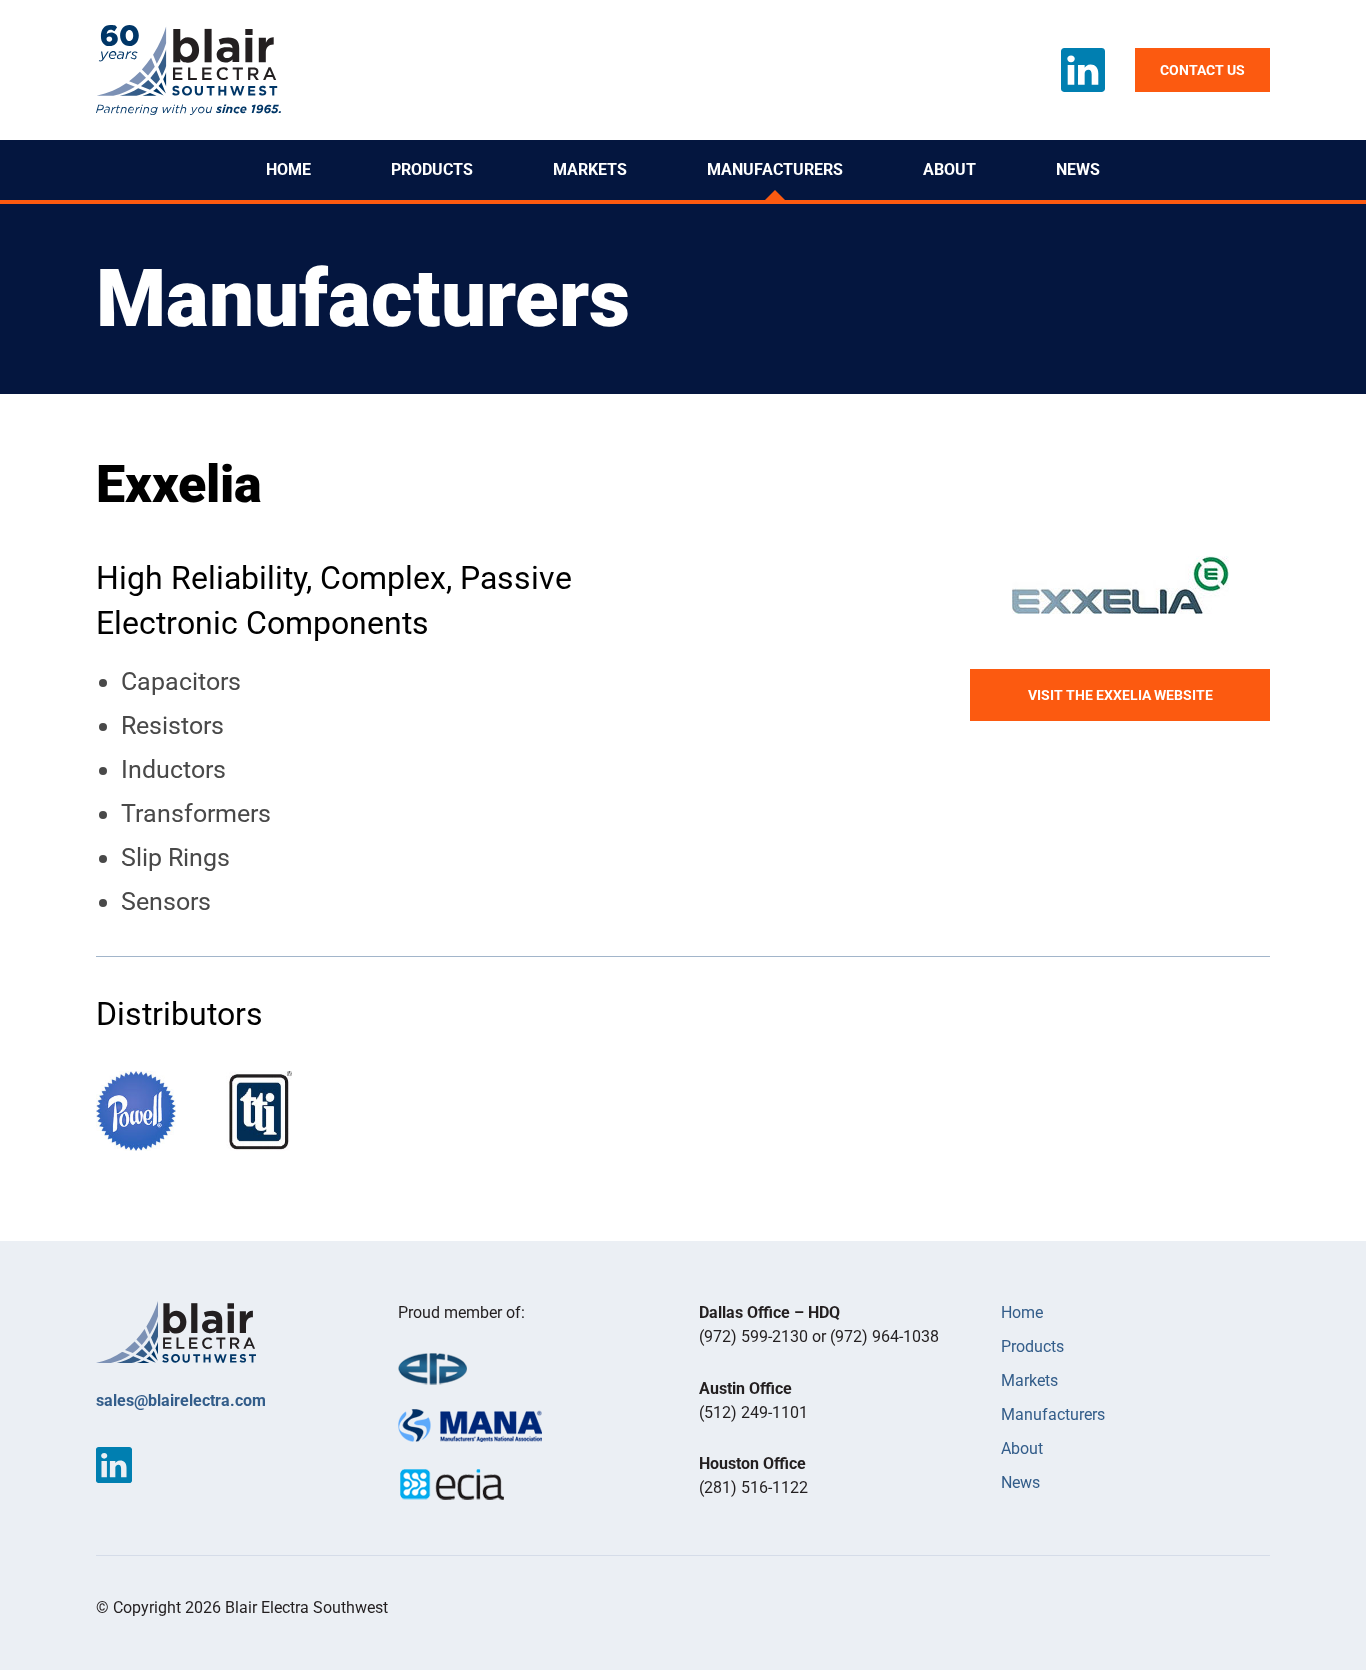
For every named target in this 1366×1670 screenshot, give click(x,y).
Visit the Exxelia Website (1120, 695)
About (949, 169)
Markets (590, 169)
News (1078, 169)
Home (288, 169)
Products (432, 169)
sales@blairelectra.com (181, 1400)
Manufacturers (775, 169)
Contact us (1202, 70)
